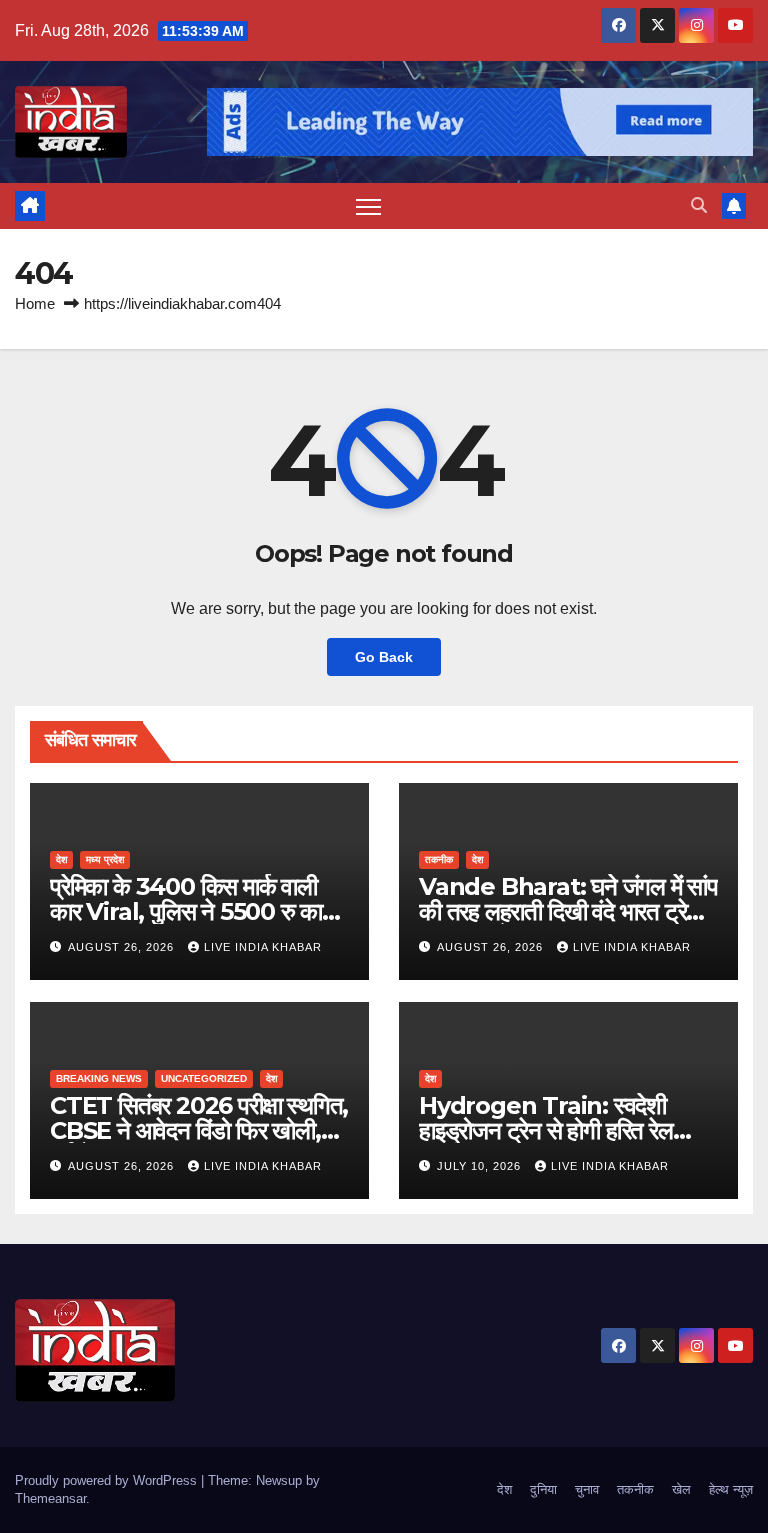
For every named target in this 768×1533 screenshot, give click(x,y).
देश (61, 859)
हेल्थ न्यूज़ (731, 1489)
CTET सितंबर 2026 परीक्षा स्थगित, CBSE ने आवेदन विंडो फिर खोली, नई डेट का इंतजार (199, 1130)
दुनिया (543, 1489)
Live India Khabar (263, 947)
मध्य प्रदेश (105, 859)
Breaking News (99, 1078)
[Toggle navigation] (368, 206)
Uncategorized (204, 1078)
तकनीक (439, 859)
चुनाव (587, 1489)
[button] (699, 205)
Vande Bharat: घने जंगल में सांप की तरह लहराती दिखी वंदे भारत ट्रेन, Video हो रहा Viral (568, 911)
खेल (681, 1489)
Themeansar (50, 1498)
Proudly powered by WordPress (108, 1480)
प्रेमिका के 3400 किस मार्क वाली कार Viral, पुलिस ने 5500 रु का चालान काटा (186, 911)
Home (35, 303)
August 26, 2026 (123, 947)
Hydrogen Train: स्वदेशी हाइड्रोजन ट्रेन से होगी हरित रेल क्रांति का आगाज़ (546, 1130)
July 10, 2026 (481, 1166)
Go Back (384, 657)
